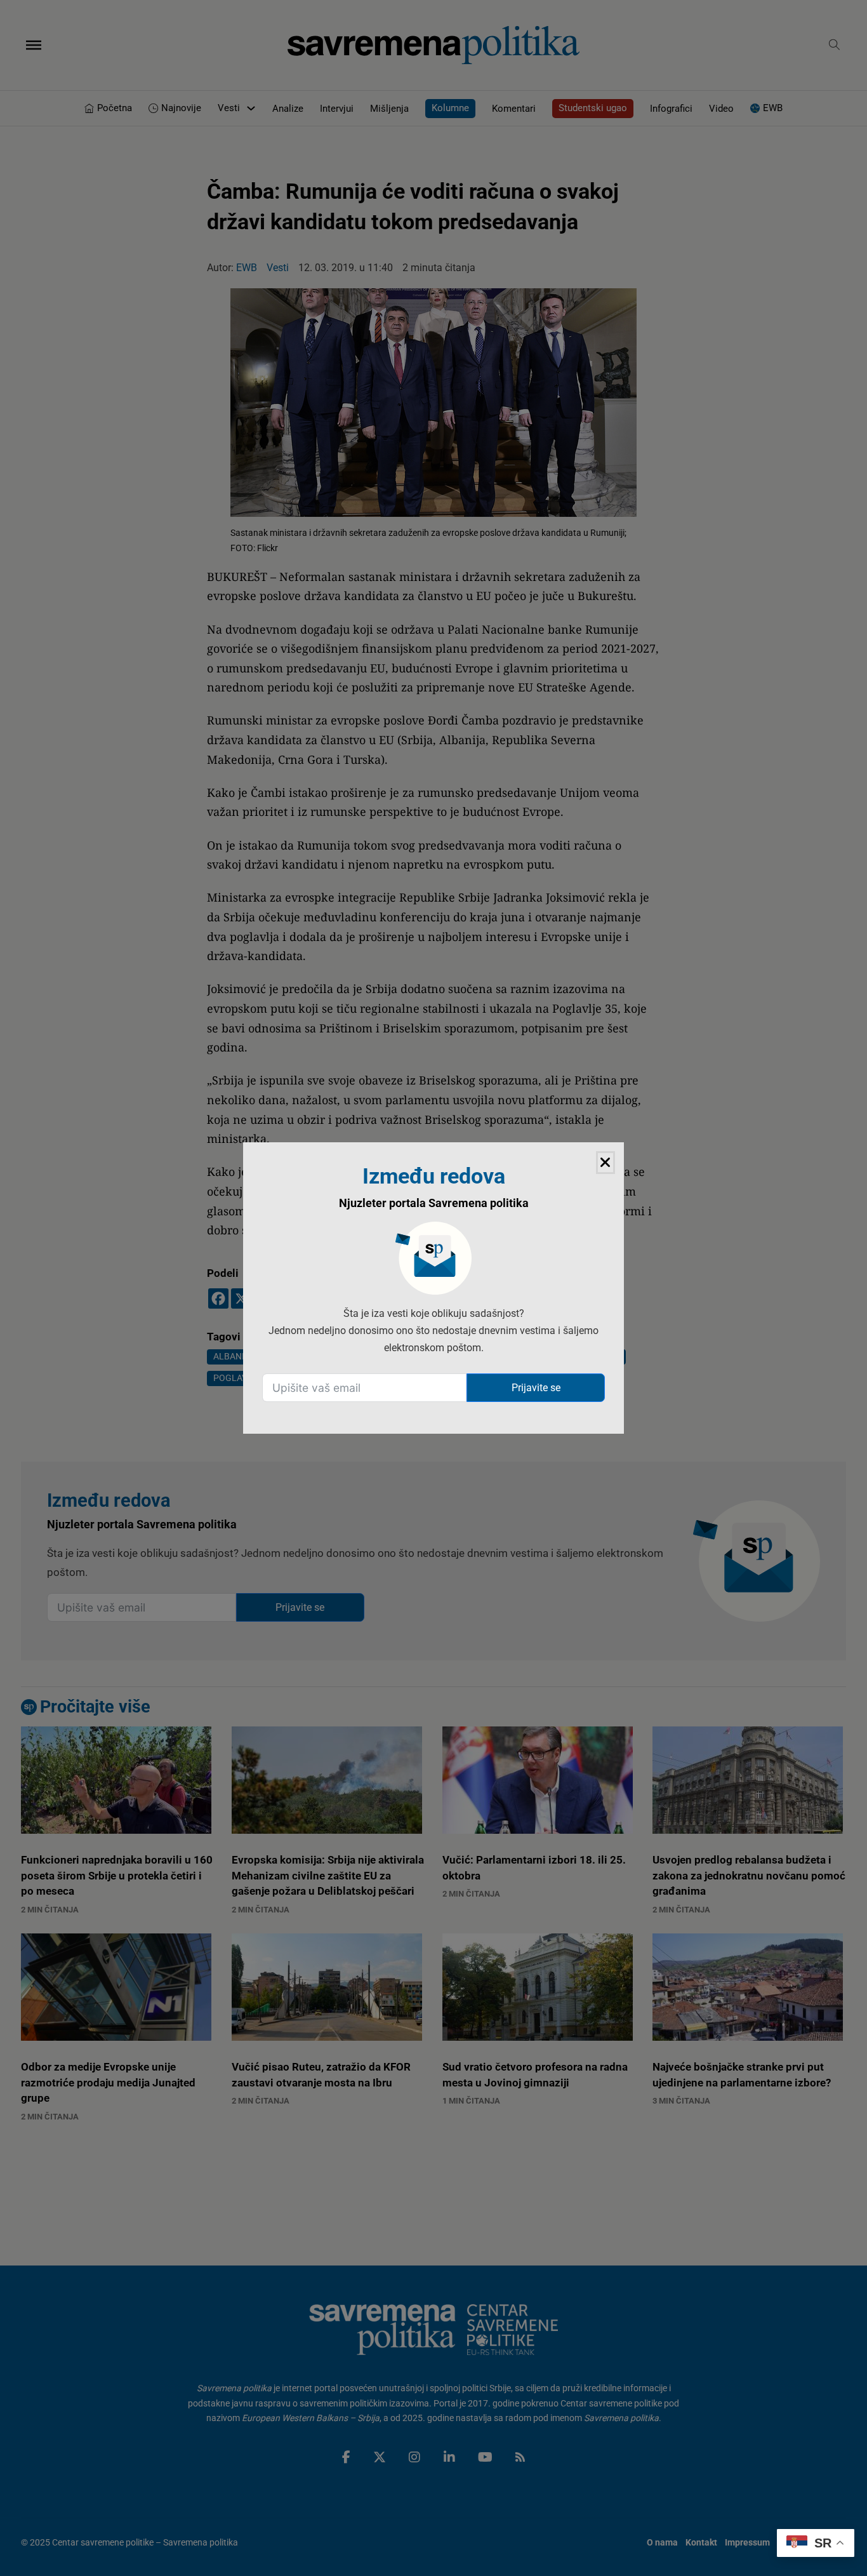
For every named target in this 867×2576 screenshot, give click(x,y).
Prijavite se (536, 1388)
